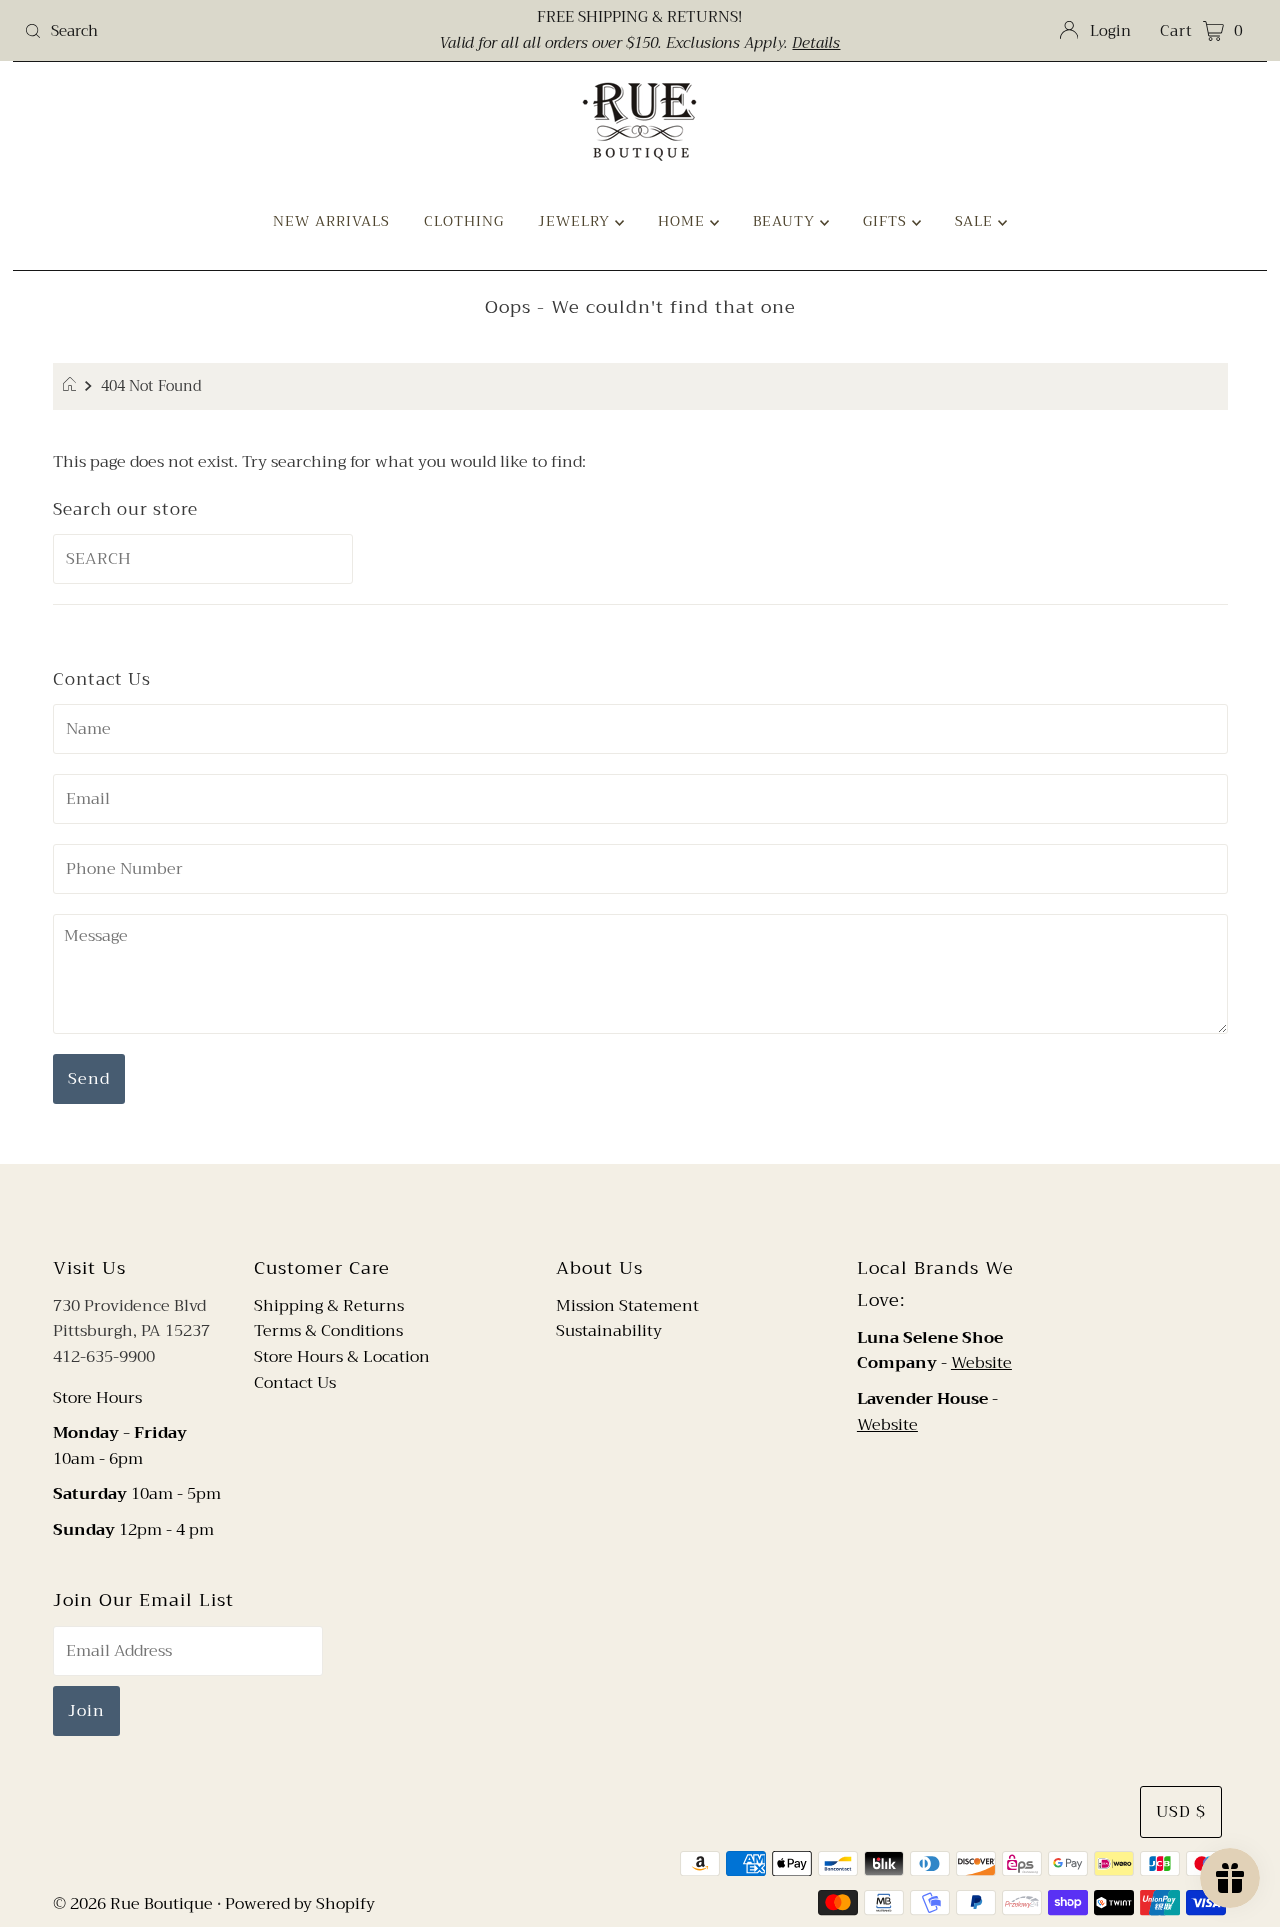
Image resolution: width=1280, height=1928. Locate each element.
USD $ (1181, 1812)
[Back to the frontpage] (72, 387)
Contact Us (295, 1383)
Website (981, 1363)
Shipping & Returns (329, 1306)
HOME (684, 221)
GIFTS (887, 221)
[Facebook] (621, 1207)
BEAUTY (786, 221)
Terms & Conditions (328, 1331)
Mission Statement (627, 1306)
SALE (976, 221)
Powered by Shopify (300, 1904)
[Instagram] (656, 1207)
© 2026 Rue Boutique (133, 1904)
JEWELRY (576, 221)
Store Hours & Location (342, 1357)
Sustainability (609, 1331)
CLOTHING (464, 221)
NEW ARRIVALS (331, 221)
